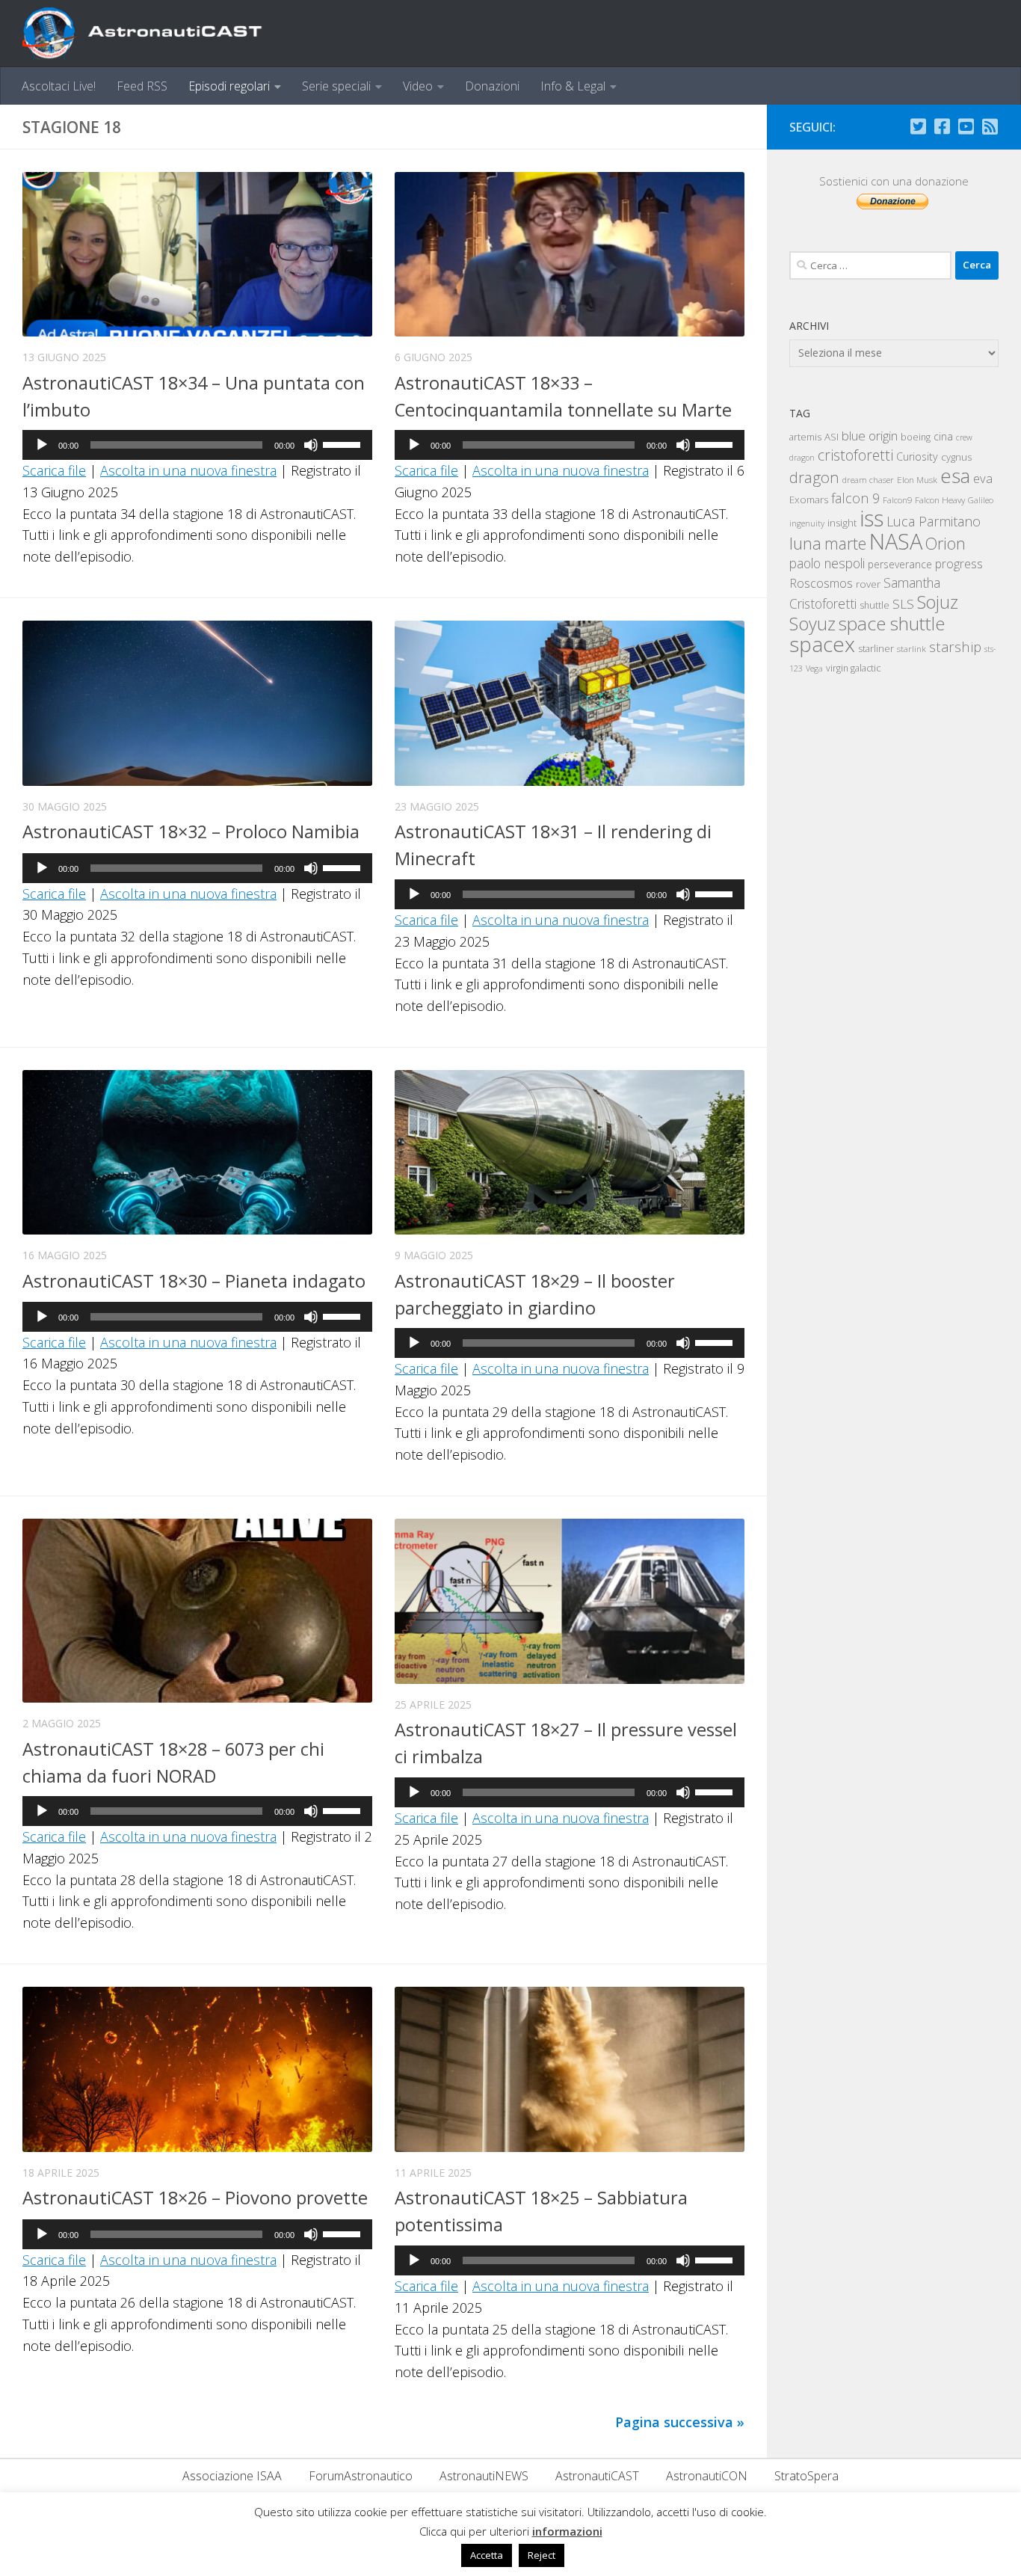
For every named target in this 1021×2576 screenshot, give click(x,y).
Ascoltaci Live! (59, 86)
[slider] (344, 443)
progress (959, 564)
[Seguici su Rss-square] (990, 126)
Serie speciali (336, 86)
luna (805, 543)
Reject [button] (542, 2555)
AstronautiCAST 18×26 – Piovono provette (195, 2198)
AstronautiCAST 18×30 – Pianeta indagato (194, 1281)
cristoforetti (855, 455)
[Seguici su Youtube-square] (966, 126)
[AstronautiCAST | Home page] (155, 34)
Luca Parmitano (934, 521)
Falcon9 (897, 500)
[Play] (42, 445)
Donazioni (492, 86)
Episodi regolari (229, 86)
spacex (822, 644)
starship (955, 646)
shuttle (875, 605)
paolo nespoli (827, 563)
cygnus (956, 457)
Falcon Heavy (940, 499)
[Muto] (311, 445)
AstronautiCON (707, 2476)
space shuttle (892, 623)
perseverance (900, 564)
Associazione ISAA (232, 2476)
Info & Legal (573, 86)
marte (845, 543)
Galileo (981, 500)
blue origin (870, 436)
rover (868, 584)
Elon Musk (917, 479)
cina (943, 436)
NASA (896, 541)
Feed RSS (142, 86)
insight (842, 523)
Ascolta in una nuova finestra (188, 470)
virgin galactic (853, 668)
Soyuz (812, 624)
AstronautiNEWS (484, 2476)
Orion (946, 543)
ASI (832, 437)
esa (955, 476)
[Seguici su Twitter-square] (918, 126)
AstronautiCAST (597, 2476)
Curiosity (917, 457)
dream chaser (868, 480)
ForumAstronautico (361, 2476)
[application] (197, 445)
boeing (916, 437)
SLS (903, 604)
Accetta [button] (487, 2555)
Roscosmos (821, 583)
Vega (814, 668)
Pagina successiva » (680, 2422)
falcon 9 (855, 498)
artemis (805, 437)
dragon (814, 477)
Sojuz (938, 602)
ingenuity (807, 523)
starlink (912, 648)
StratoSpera (806, 2476)
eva (983, 478)
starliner (876, 648)
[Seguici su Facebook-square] (942, 126)
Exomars (809, 499)
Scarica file (54, 470)
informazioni (567, 2531)
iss (872, 518)
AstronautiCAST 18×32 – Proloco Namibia (191, 831)
